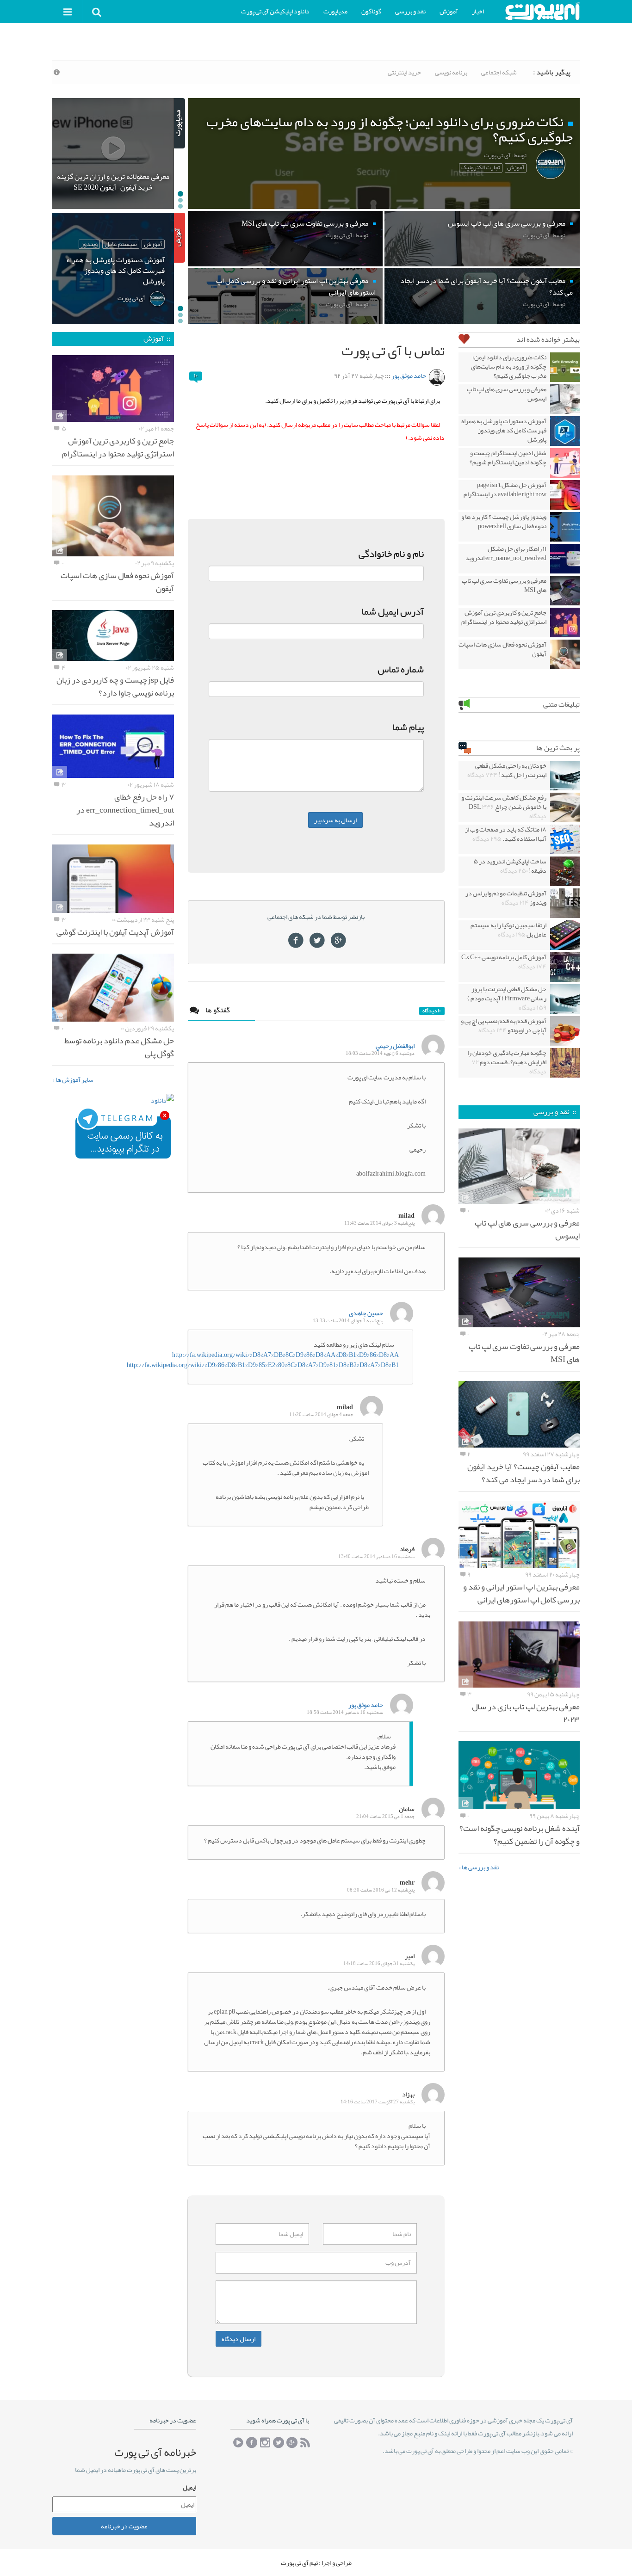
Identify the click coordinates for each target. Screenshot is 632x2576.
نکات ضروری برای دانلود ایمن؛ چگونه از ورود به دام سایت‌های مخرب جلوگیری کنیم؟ (509, 366)
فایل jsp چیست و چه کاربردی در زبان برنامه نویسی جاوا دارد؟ (115, 686)
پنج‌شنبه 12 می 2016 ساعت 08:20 (381, 1890)
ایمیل (189, 2487)
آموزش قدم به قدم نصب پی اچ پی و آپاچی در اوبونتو (504, 1025)
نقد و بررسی (410, 11)
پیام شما (408, 727)
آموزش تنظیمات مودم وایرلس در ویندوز (506, 898)
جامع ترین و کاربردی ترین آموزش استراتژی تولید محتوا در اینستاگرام (504, 617)
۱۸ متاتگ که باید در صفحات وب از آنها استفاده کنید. (506, 834)
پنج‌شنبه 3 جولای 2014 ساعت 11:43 (379, 1223)
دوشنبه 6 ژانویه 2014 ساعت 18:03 (380, 1053)
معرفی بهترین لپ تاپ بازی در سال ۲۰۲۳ (526, 1713)
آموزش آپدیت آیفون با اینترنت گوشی (115, 932)
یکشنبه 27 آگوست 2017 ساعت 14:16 (378, 2102)
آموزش (449, 11)
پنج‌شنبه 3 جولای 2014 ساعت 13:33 (348, 1321)
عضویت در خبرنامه (124, 2526)
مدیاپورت (335, 11)
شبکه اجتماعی (499, 72)
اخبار (478, 11)
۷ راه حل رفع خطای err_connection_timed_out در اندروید (125, 810)
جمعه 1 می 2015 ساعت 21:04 (385, 1816)
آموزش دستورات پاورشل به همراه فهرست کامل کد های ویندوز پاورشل (504, 430)
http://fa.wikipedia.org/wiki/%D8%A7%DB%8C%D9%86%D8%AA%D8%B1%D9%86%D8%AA (285, 1355)
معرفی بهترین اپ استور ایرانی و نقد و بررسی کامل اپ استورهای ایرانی (521, 1593)
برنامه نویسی (451, 72)
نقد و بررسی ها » (479, 1867)
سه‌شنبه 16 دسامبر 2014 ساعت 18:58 (345, 1712)
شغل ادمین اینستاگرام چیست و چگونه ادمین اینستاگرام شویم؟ (508, 457)
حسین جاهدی (366, 1313)
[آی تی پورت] (542, 11)
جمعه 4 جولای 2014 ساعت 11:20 (321, 1414)
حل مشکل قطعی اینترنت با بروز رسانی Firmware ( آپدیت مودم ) (507, 998)
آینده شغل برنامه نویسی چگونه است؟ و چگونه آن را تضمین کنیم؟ (520, 1835)
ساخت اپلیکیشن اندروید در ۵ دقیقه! (510, 866)
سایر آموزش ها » (73, 1079)
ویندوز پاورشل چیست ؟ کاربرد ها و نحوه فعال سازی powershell (504, 521)
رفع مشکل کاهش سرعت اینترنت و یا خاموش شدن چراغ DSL (504, 807)
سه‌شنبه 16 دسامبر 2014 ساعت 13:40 (376, 1556)
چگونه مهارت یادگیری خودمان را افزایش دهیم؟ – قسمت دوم (507, 1062)
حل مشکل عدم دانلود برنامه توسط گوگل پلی (119, 1047)
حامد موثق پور (409, 376)
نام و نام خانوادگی (391, 554)
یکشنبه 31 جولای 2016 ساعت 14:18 (379, 1963)
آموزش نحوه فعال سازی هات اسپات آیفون (502, 649)
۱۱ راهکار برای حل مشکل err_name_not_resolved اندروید (506, 553)
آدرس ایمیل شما (393, 611)
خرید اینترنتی (404, 72)
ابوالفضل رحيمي (395, 1046)
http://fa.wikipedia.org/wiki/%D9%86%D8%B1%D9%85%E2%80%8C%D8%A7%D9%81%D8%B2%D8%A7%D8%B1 (263, 1365)
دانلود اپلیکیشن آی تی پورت (275, 11)
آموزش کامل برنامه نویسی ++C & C (504, 961)
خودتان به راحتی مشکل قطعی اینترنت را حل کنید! (507, 770)
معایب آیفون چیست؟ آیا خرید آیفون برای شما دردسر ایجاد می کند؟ (524, 1473)
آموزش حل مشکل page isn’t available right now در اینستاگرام (505, 489)
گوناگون (371, 11)
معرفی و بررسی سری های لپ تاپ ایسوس (507, 394)
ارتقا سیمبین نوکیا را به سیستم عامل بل (508, 930)
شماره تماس (401, 669)
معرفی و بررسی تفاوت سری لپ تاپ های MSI (504, 585)
